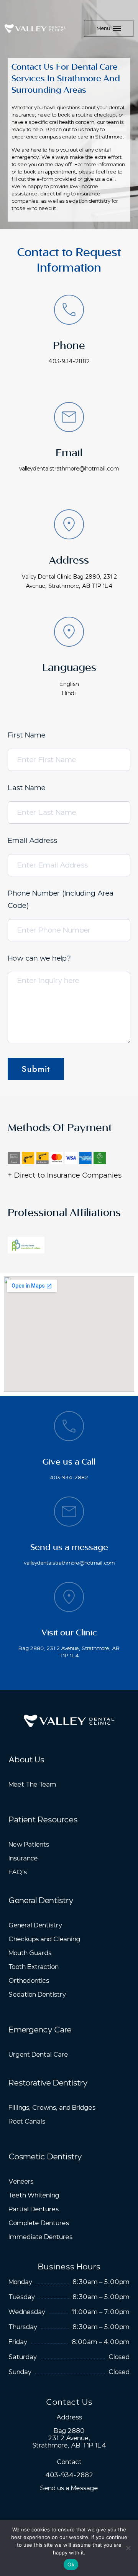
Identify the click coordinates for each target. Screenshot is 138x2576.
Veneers (21, 2181)
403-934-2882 (69, 361)
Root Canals (27, 2121)
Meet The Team (32, 1784)
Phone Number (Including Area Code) (61, 899)
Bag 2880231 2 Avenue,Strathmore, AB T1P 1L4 (69, 2438)
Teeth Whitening (34, 2195)
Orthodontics (29, 1981)
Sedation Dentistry (37, 1995)
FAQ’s (18, 1872)
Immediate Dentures (40, 2237)
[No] (128, 2548)
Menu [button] (103, 28)
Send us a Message (69, 2488)
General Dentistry (35, 1925)
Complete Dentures (39, 2223)
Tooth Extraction (34, 1967)
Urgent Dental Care (38, 2055)
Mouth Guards (30, 1953)
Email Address (32, 841)
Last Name (27, 788)
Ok (71, 2564)
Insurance (23, 1858)
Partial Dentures (34, 2209)
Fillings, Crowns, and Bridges (52, 2108)
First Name (27, 735)
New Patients (29, 1844)
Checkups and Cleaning (44, 1939)
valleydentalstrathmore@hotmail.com (69, 469)
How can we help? (39, 958)
